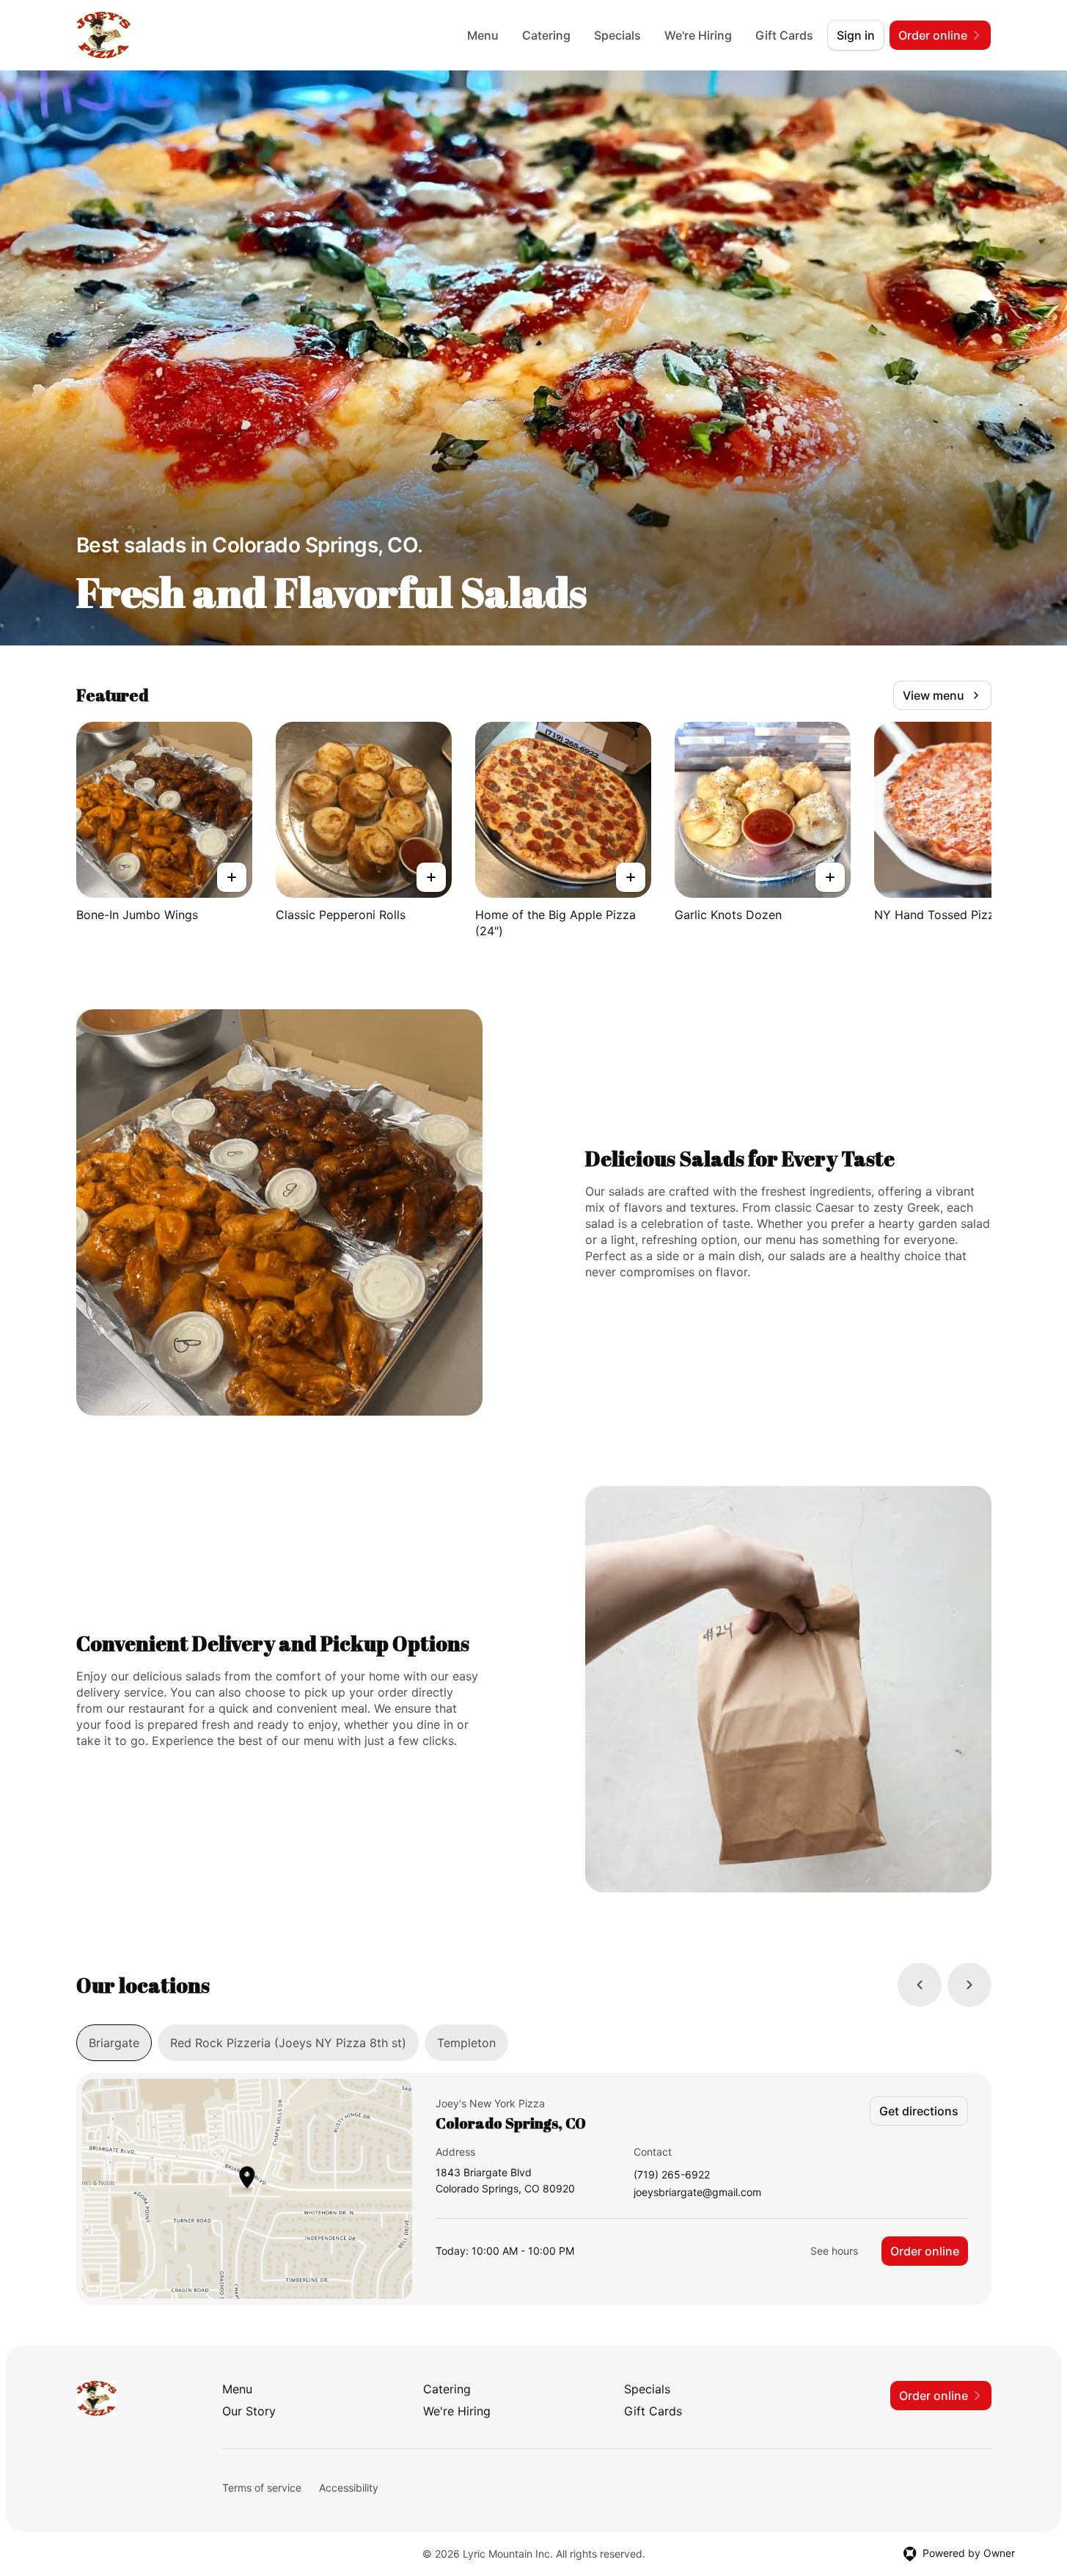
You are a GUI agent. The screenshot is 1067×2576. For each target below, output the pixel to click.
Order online (925, 2251)
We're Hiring (698, 35)
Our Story (249, 2411)
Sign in (856, 35)
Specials (617, 35)
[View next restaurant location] (969, 1985)
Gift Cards (784, 35)
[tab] (114, 2043)
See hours (834, 2251)
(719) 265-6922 (672, 2175)
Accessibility (349, 2488)
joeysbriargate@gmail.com (697, 2193)
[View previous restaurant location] (920, 1985)
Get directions (919, 2111)
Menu (483, 35)
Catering (546, 35)
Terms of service (262, 2488)
